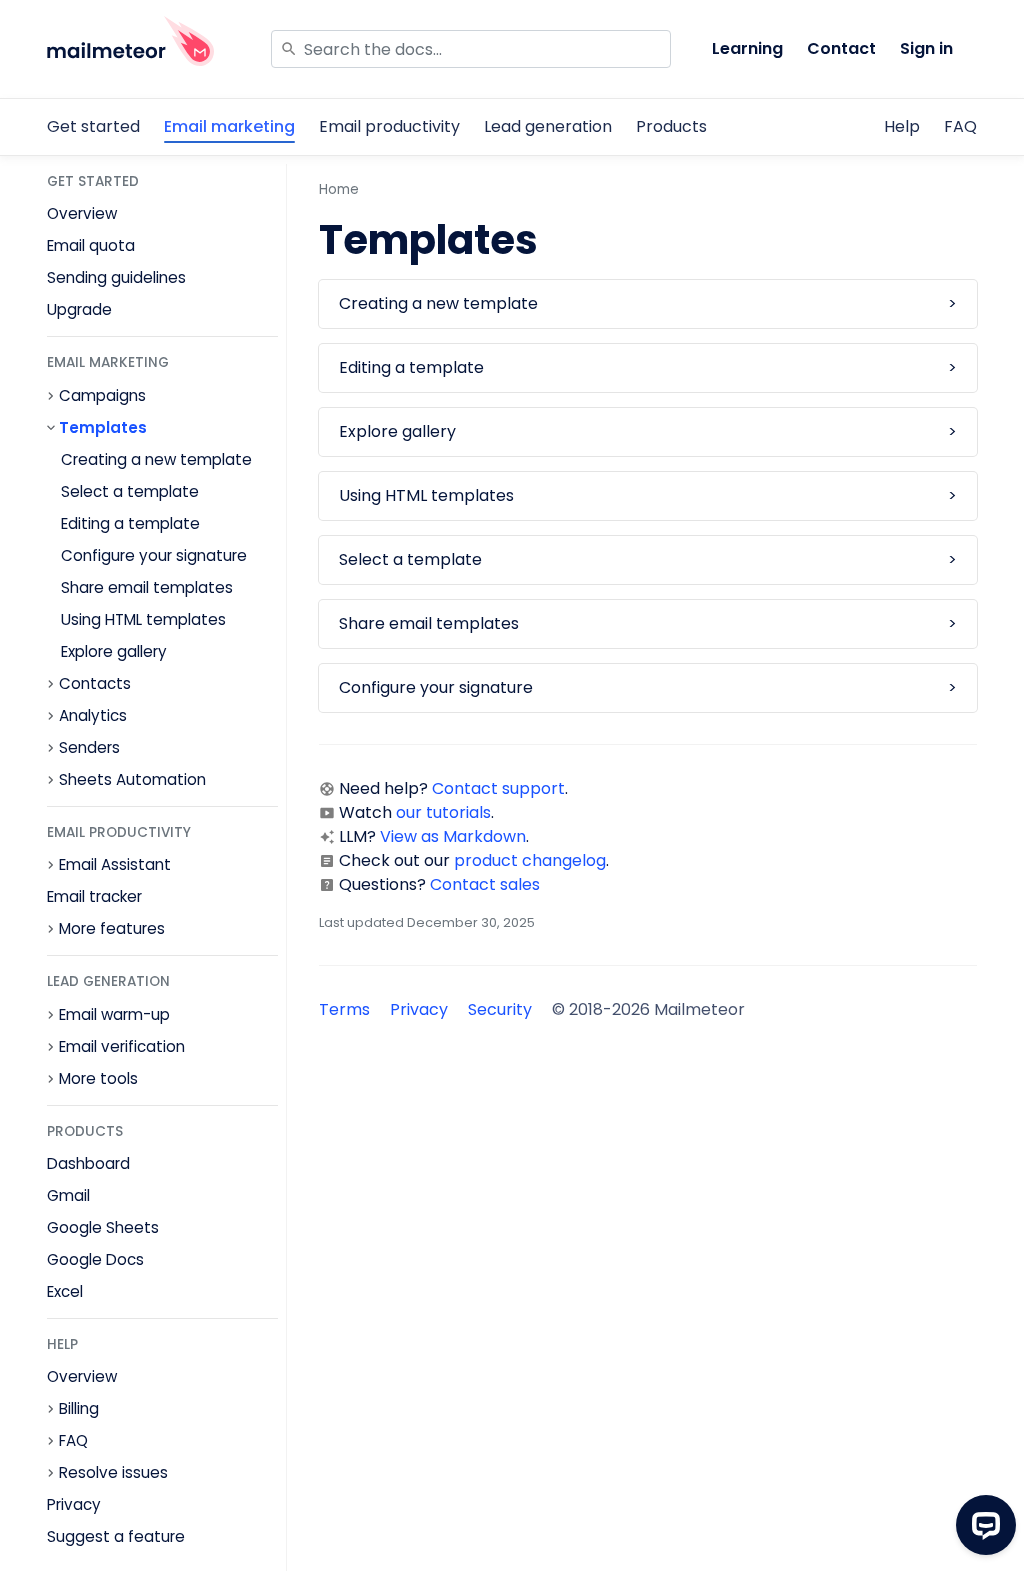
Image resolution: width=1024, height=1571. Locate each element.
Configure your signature (154, 555)
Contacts (95, 684)
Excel (65, 1291)
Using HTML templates (143, 619)
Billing (79, 1409)
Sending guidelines (116, 277)
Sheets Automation (132, 780)
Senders (89, 748)
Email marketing (229, 126)
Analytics (93, 716)
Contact (841, 48)
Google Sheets (103, 1227)
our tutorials (443, 812)
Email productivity (389, 126)
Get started (93, 126)
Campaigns (102, 396)
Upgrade (79, 309)
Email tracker (94, 896)
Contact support (498, 788)
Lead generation (548, 126)
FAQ (960, 126)
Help (902, 126)
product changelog (530, 860)
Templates (103, 428)
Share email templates (147, 587)
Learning (747, 48)
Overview (82, 213)
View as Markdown (453, 836)
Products (671, 126)
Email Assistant (115, 865)
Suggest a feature (116, 1536)
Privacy (74, 1504)
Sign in (926, 48)
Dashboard (88, 1163)
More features (112, 929)
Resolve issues (113, 1473)
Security (500, 1009)
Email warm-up (114, 1015)
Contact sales (485, 884)
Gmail (68, 1195)
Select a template (130, 491)
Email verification (122, 1047)
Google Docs (95, 1259)
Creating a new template (156, 459)
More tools (98, 1079)
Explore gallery (114, 651)
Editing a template (130, 523)
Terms (344, 1009)
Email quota (91, 245)
